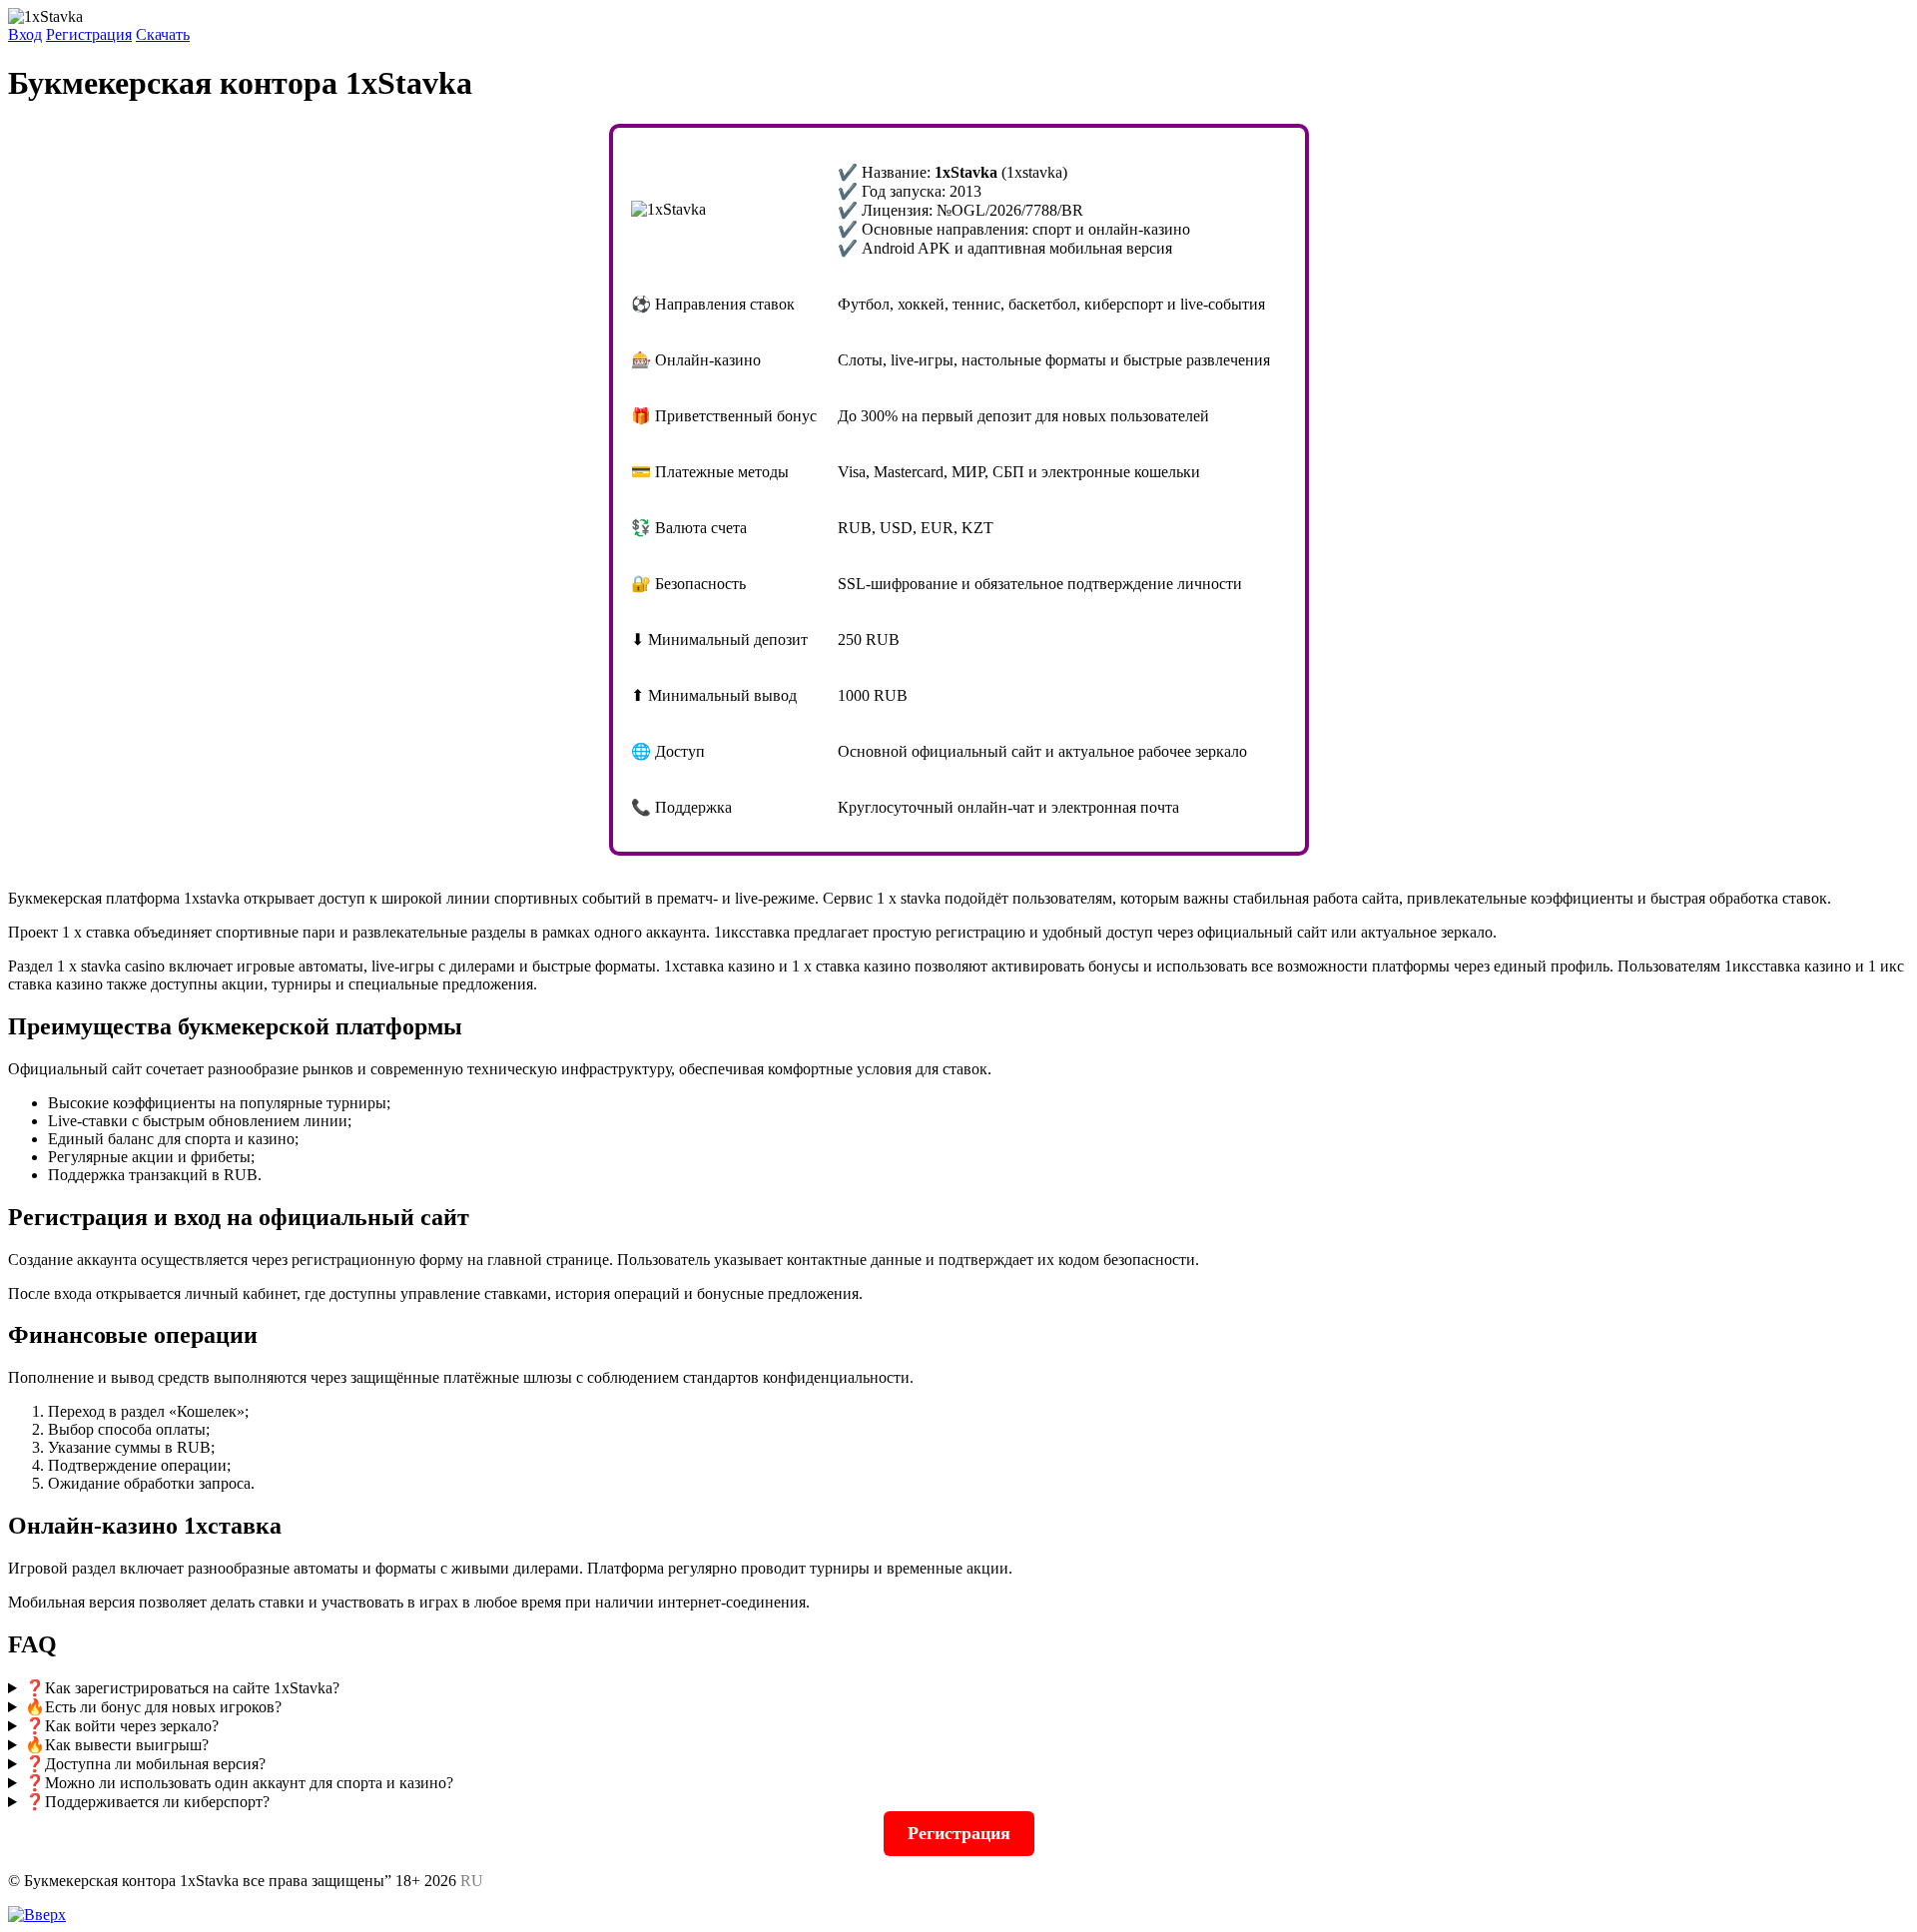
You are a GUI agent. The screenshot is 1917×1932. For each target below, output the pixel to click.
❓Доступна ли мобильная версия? (145, 1764)
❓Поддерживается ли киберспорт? (147, 1802)
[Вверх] (37, 1915)
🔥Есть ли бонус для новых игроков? (153, 1707)
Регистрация (89, 34)
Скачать (163, 34)
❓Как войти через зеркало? (122, 1726)
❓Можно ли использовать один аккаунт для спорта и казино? (239, 1783)
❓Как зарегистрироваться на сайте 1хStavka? (182, 1688)
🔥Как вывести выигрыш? (117, 1745)
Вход (25, 34)
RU (472, 1881)
